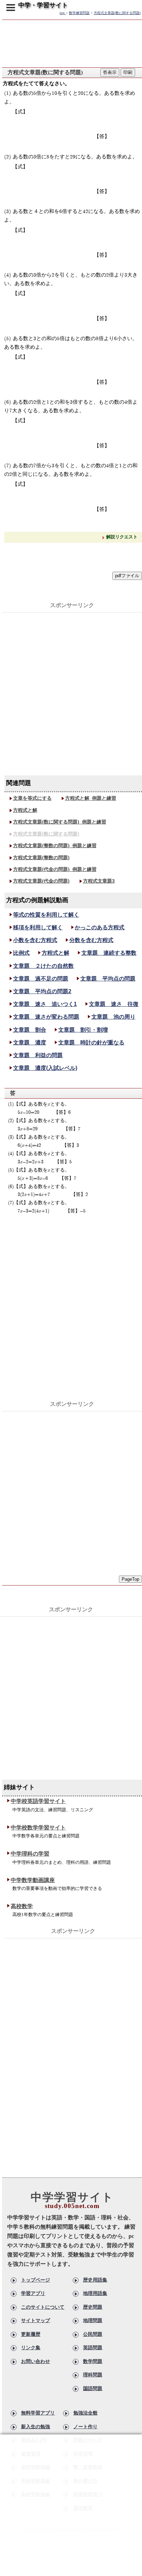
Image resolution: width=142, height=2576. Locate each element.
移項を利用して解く (38, 927)
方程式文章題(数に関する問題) (46, 834)
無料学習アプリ (38, 2413)
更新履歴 (31, 2334)
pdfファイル (127, 576)
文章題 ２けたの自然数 (43, 966)
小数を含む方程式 (35, 940)
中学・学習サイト (43, 5)
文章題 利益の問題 (38, 1055)
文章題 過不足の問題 (41, 979)
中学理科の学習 (30, 1854)
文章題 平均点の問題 (108, 979)
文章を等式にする (32, 798)
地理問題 (93, 2320)
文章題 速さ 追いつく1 (45, 1004)
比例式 (21, 953)
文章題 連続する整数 (109, 953)
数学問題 (93, 2361)
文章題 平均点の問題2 (42, 991)
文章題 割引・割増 (83, 1030)
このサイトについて (43, 2307)
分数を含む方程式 (91, 940)
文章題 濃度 (30, 1043)
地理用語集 (95, 2293)
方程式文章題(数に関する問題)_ (60, 822)
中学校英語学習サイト (38, 1801)
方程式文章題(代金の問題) (41, 881)
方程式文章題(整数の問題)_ (55, 845)
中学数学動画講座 (33, 1880)
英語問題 (93, 2348)
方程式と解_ (91, 798)
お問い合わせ (35, 2361)
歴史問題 (93, 2307)
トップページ (35, 2280)
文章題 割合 (30, 1030)
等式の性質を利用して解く (46, 915)
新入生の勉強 (35, 2427)
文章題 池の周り (113, 1017)
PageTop (130, 1579)
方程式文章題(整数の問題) (41, 858)
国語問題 (93, 2388)
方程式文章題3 (99, 881)
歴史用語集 (95, 2280)
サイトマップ (35, 2320)
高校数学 (22, 1906)
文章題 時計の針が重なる (91, 1043)
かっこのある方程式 (100, 927)
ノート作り (85, 2427)
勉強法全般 (85, 2413)
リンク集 (31, 2348)
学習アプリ (33, 2293)
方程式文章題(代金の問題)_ (55, 869)
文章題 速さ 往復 (114, 1004)
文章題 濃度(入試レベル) (45, 1068)
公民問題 (93, 2334)
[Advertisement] (71, 684)
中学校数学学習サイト (38, 1828)
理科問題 (93, 2375)
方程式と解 (25, 810)
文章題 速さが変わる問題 (46, 1017)
